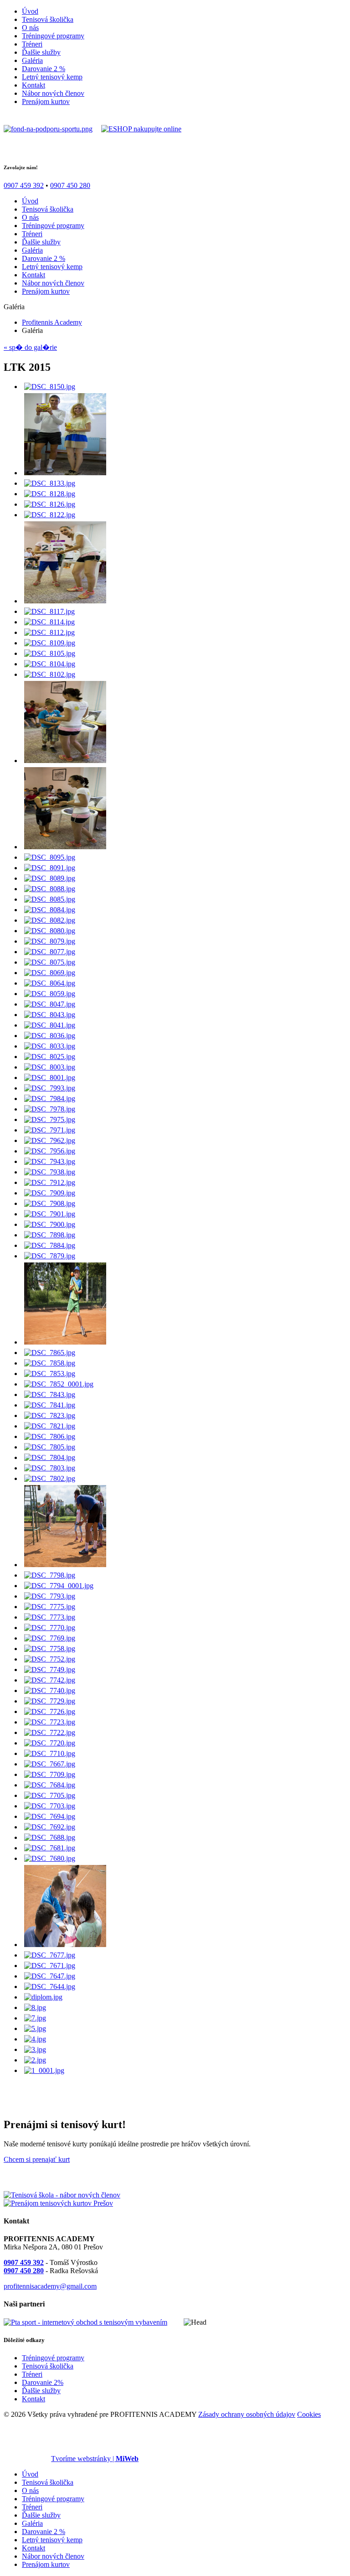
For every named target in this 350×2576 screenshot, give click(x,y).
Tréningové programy (53, 36)
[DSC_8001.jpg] (50, 1078)
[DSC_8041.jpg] (50, 1025)
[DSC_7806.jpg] (50, 1436)
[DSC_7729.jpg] (50, 1701)
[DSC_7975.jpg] (50, 1119)
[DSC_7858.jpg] (50, 1363)
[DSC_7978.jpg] (50, 1109)
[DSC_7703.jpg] (50, 1806)
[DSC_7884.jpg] (50, 1245)
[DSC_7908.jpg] (50, 1203)
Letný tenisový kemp (52, 77)
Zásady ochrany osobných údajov (247, 2414)
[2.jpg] (35, 2060)
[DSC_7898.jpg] (50, 1235)
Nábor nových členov (53, 93)
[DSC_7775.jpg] (50, 1607)
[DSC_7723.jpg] (50, 1722)
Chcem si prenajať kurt (37, 2159)
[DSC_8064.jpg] (50, 983)
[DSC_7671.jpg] (50, 1966)
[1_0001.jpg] (44, 2070)
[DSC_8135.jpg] (65, 473)
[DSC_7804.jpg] (50, 1457)
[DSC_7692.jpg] (50, 1827)
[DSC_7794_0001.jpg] (59, 1586)
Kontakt (33, 85)
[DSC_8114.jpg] (49, 622)
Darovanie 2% (43, 2382)
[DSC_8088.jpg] (50, 889)
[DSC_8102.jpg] (50, 674)
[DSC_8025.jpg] (50, 1057)
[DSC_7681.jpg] (50, 1848)
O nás (30, 28)
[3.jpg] (35, 2049)
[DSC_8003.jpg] (50, 1067)
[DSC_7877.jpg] (65, 1342)
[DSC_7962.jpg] (50, 1140)
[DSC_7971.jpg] (50, 1130)
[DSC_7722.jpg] (50, 1732)
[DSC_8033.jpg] (50, 1046)
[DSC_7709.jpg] (50, 1774)
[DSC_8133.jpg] (50, 483)
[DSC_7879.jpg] (50, 1256)
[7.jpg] (35, 2018)
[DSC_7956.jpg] (50, 1151)
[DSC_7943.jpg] (50, 1161)
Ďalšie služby (41, 52)
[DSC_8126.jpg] (50, 504)
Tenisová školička (48, 19)
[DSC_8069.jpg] (50, 973)
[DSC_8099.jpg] (65, 761)
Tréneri (32, 44)
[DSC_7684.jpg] (50, 1785)
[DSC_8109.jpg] (50, 643)
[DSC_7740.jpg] (50, 1690)
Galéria (32, 60)
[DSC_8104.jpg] (50, 664)
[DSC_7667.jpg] (50, 1764)
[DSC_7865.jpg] (50, 1353)
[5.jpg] (35, 2028)
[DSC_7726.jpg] (50, 1711)
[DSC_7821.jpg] (50, 1426)
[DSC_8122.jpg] (50, 515)
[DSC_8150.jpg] (50, 387)
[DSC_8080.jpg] (50, 931)
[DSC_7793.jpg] (50, 1596)
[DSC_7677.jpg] (50, 1955)
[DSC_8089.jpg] (50, 878)
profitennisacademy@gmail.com (50, 2286)
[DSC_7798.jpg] (50, 1575)
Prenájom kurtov (46, 101)
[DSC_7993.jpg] (50, 1088)
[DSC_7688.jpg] (50, 1837)
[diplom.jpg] (43, 1997)
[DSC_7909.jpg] (50, 1193)
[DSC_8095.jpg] (50, 857)
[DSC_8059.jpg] (50, 994)
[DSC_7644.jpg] (50, 1987)
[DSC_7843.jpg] (50, 1394)
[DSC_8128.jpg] (50, 494)
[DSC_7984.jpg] (50, 1098)
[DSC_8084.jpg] (50, 910)
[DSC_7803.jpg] (50, 1468)
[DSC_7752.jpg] (50, 1659)
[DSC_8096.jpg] (65, 847)
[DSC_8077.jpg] (50, 952)
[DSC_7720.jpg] (50, 1743)
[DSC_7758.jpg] (50, 1649)
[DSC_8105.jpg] (50, 653)
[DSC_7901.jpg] (50, 1214)
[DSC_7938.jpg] (50, 1172)
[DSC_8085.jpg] (50, 899)
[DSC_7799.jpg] (65, 1565)
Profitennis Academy (52, 322)
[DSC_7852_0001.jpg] (59, 1384)
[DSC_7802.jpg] (50, 1478)
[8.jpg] (35, 2007)
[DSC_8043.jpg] (50, 1015)
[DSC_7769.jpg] (50, 1638)
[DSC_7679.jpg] (65, 1945)
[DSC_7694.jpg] (50, 1816)
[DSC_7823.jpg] (50, 1415)
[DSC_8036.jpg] (50, 1036)
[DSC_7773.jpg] (50, 1617)
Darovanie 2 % (44, 69)
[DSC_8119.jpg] (65, 601)
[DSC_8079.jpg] (50, 941)
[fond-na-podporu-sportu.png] (48, 129)
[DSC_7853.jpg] (50, 1374)
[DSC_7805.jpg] (50, 1447)
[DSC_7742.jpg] (50, 1680)
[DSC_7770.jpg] (50, 1628)
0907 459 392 (24, 185)
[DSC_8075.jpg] (50, 962)
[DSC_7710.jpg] (50, 1753)
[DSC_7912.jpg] (50, 1182)
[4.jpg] (35, 2039)
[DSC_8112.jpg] (49, 632)
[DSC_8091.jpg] (50, 868)
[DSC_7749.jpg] (50, 1670)
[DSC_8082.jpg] (50, 920)
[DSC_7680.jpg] (50, 1858)
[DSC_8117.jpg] (49, 611)
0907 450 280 (70, 185)
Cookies (309, 2414)
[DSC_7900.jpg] (50, 1224)
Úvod (30, 11)
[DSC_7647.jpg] (50, 1976)
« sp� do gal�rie (30, 347)
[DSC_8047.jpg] (50, 1004)
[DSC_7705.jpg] (50, 1795)
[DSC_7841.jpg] (50, 1405)
